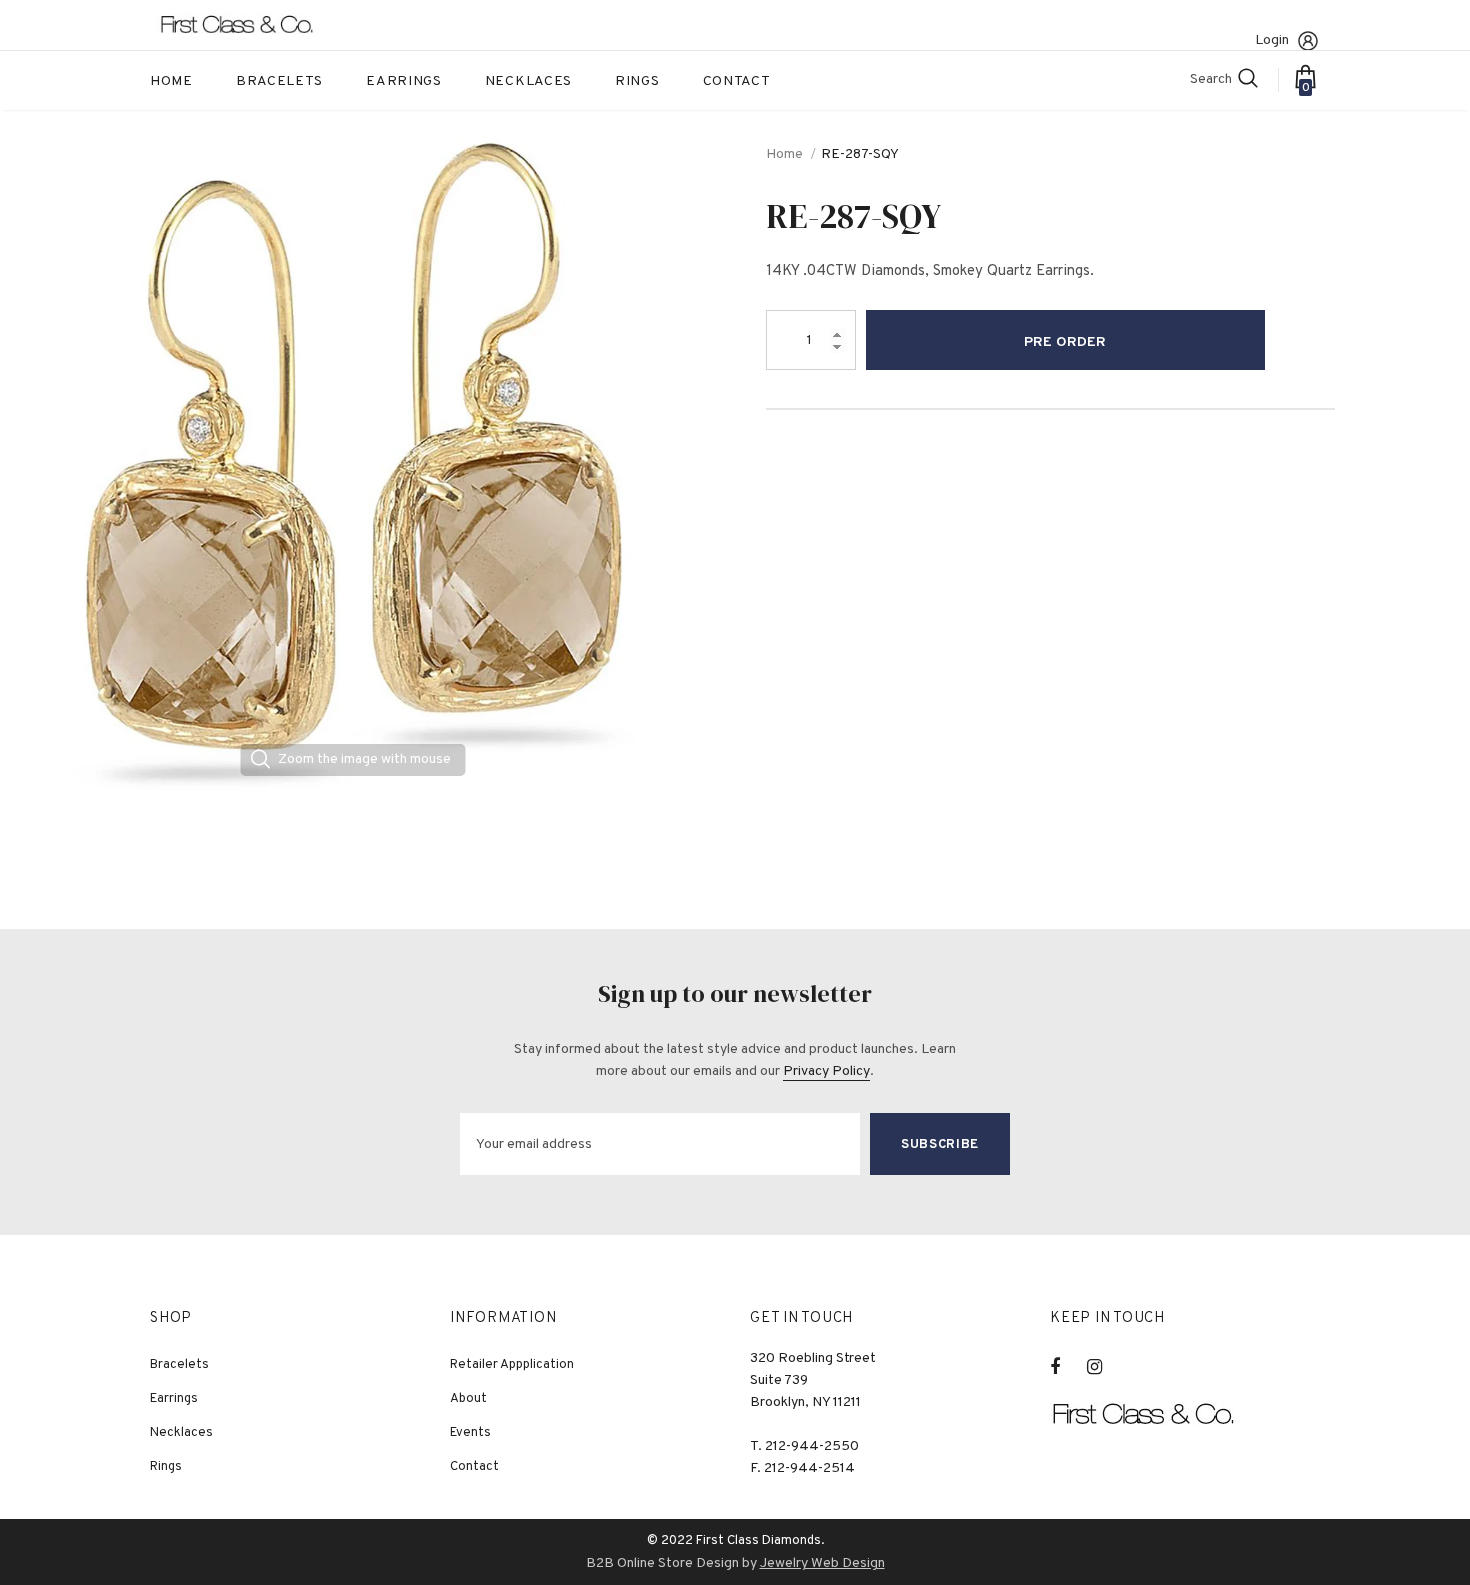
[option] (353, 463)
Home (784, 154)
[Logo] (250, 25)
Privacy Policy (826, 1071)
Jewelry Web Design (822, 1563)
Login (1272, 40)
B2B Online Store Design (662, 1563)
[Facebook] (1068, 1367)
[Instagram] (1105, 1367)
